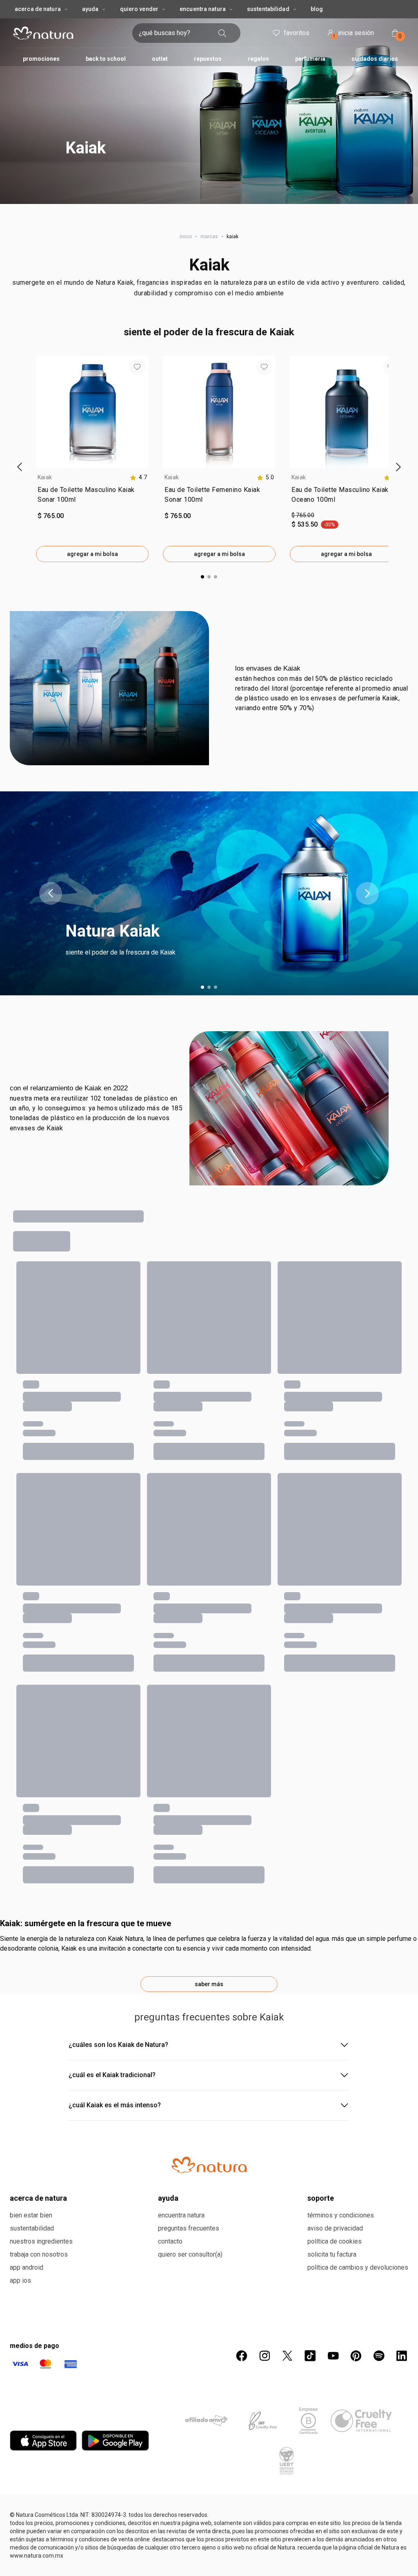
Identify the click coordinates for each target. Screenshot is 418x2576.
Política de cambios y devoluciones (358, 2267)
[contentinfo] (138, 477)
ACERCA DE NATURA (38, 9)
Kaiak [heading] (45, 477)
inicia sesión (354, 34)
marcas (209, 237)
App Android (27, 2267)
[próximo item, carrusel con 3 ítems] (367, 893)
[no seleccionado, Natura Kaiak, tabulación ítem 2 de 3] (209, 987)
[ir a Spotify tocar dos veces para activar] (379, 2356)
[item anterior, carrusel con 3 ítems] (51, 893)
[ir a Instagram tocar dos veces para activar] (265, 2356)
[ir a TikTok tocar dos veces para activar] (310, 2356)
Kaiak (209, 265)
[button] (209, 102)
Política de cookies (335, 2241)
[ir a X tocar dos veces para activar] (287, 2356)
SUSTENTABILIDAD (268, 9)
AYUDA (90, 9)
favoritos (297, 33)
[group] (92, 459)
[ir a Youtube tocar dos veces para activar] (333, 2356)
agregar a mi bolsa (92, 554)
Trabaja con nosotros (39, 2254)
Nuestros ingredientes (41, 2241)
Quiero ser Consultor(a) (190, 2254)
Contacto (170, 2241)
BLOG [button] (317, 9)
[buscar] (222, 33)
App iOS (20, 2280)
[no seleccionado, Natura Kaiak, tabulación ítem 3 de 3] (216, 987)
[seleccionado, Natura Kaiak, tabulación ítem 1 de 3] (202, 987)
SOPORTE (321, 2198)
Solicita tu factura (332, 2254)
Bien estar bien (31, 2215)
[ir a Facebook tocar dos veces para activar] (242, 2356)
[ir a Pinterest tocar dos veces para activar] (356, 2356)
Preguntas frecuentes (189, 2228)
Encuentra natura (181, 2215)
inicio (186, 237)
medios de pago (34, 2346)
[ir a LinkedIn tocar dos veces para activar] (402, 2356)
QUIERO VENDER (139, 9)
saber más (209, 1984)
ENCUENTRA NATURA (203, 9)
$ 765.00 (303, 515)
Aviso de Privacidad (335, 2228)
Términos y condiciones (341, 2215)
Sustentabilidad (32, 2228)
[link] (92, 496)
